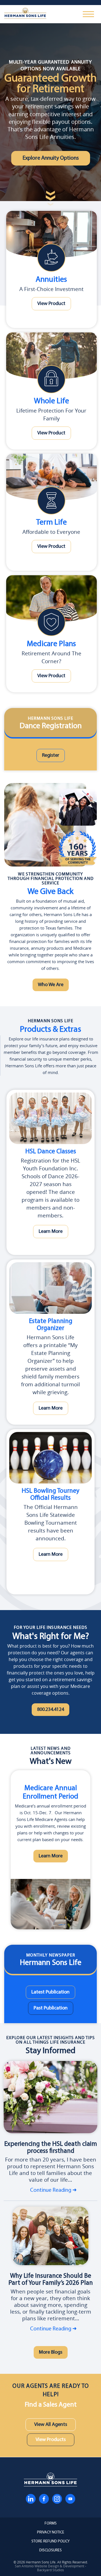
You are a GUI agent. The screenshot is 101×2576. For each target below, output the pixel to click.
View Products (51, 2440)
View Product (51, 304)
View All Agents (51, 2425)
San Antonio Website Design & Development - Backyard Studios (50, 2568)
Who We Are (51, 985)
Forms (51, 2524)
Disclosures (50, 2551)
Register (51, 755)
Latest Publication (50, 1992)
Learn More (51, 1232)
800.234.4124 (50, 1710)
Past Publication (51, 2008)
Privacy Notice (51, 2533)
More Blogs (51, 2352)
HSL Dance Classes (51, 1152)
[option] (50, 1850)
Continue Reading (51, 2190)
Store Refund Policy (50, 2542)
